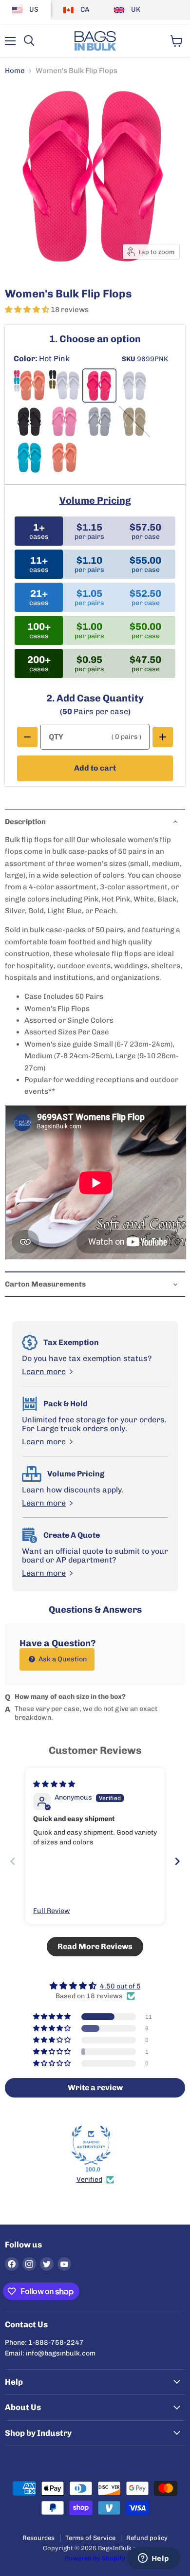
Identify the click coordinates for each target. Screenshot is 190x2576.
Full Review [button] (52, 1911)
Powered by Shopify (95, 2558)
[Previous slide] (13, 1861)
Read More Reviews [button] (95, 1946)
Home (15, 71)
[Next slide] (177, 1861)
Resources (38, 2538)
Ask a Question (62, 1659)
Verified (89, 2180)
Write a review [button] (95, 2088)
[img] (54, 1784)
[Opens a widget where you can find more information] (153, 2559)
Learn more (44, 1372)
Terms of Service (90, 2538)
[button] (28, 310)
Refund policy (147, 2538)
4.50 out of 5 (120, 1986)
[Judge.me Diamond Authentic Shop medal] (91, 2145)
